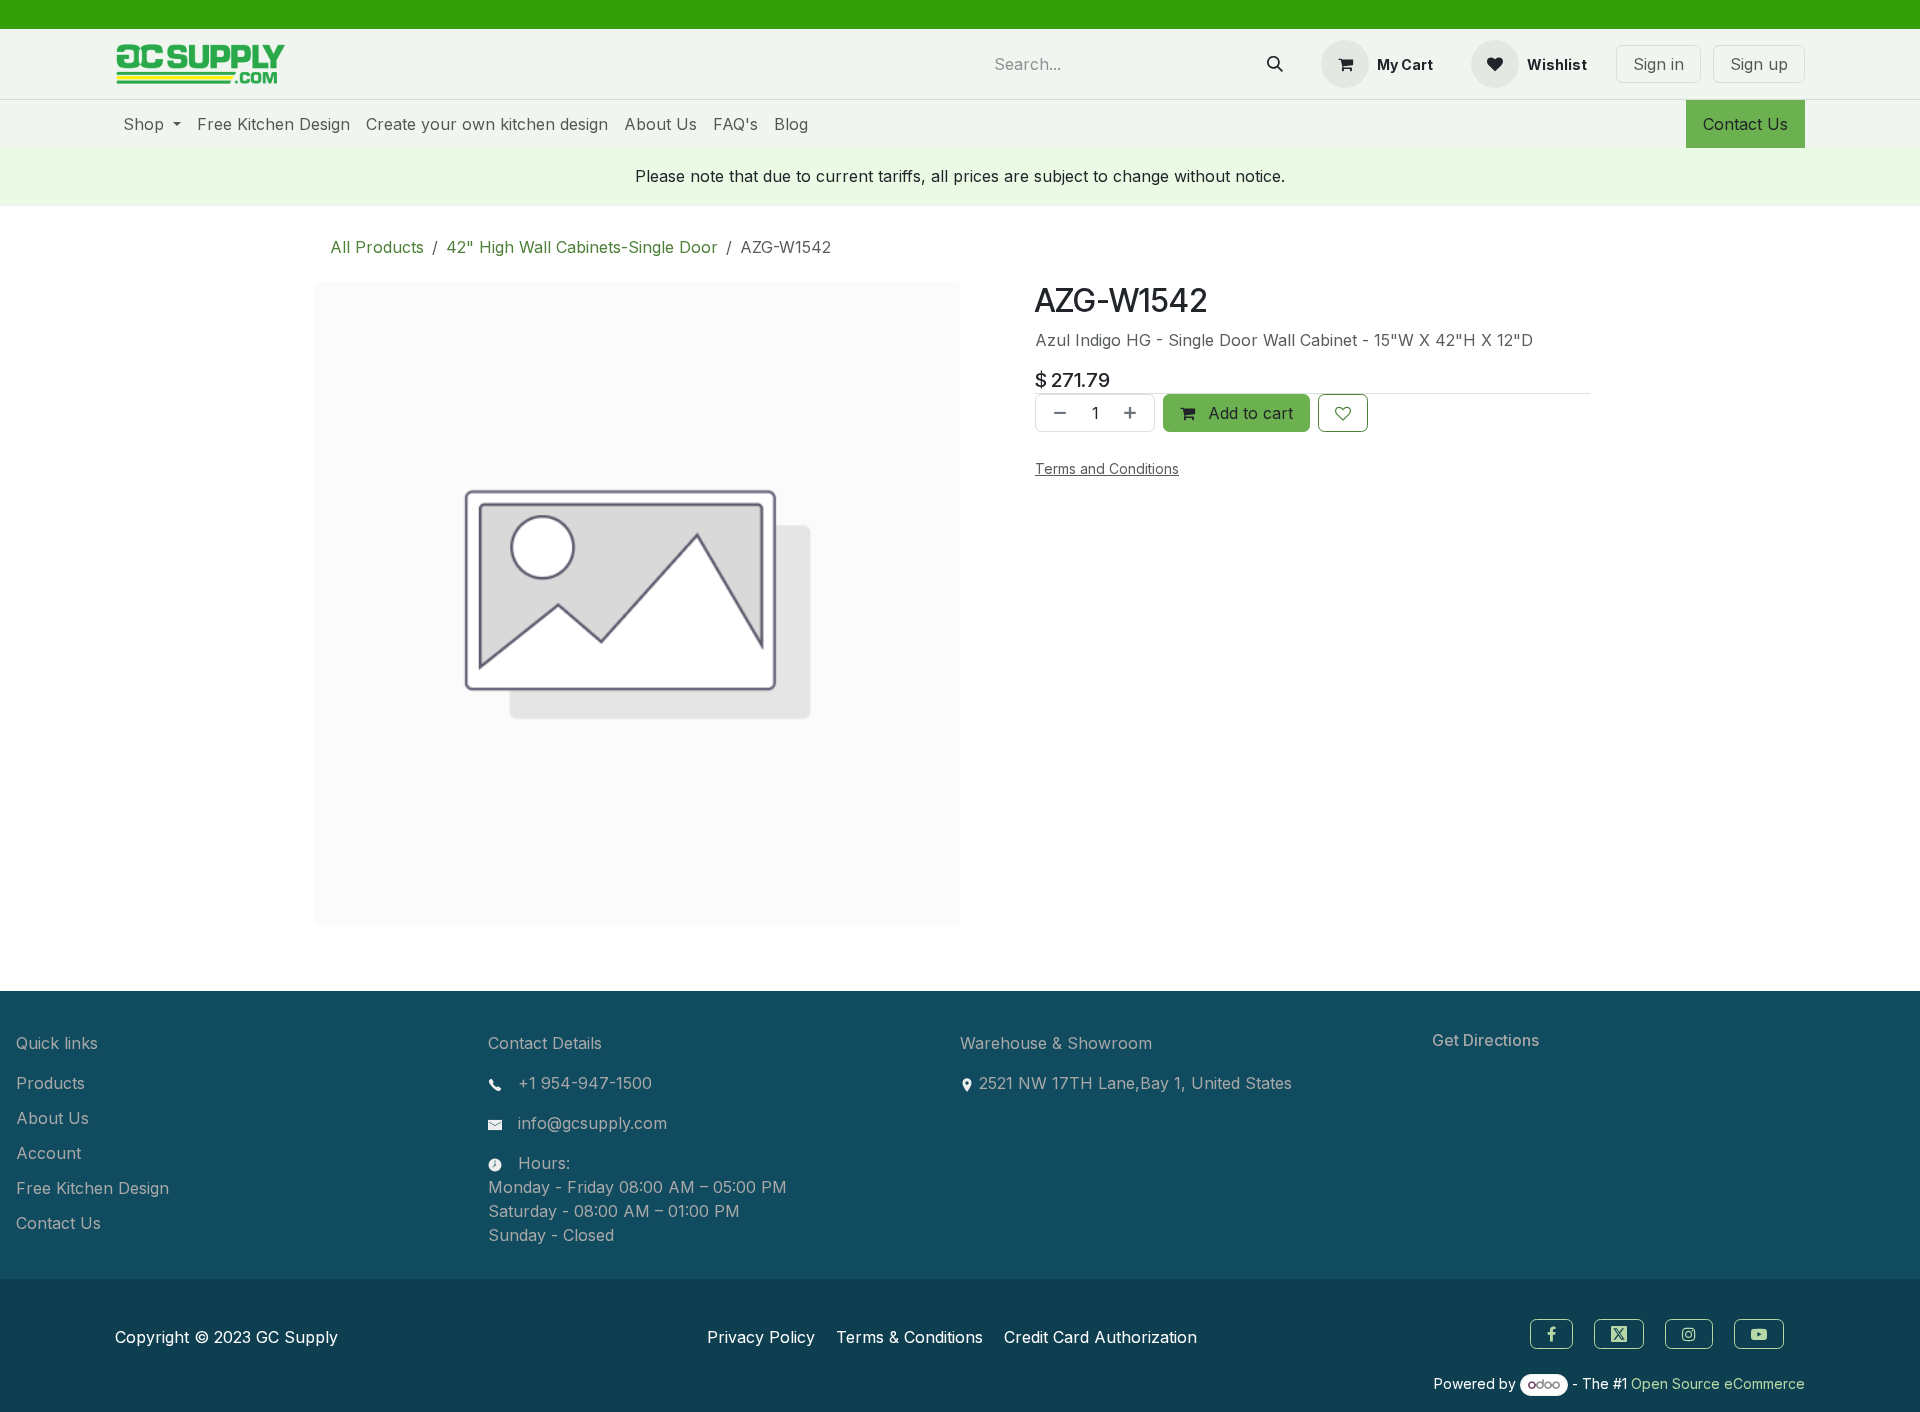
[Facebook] (1549, 1332)
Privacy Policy (761, 1337)
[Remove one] (1056, 413)
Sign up (1759, 64)
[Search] (1275, 64)
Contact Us (1745, 124)
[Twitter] (1621, 1332)
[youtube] (1761, 1332)
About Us (52, 1118)
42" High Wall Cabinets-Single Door (582, 247)
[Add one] (1134, 413)
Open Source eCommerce (1718, 1383)
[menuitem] (152, 124)
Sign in (1658, 64)
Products (50, 1083)
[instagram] (1691, 1332)
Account (48, 1153)
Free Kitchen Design (92, 1188)
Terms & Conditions (909, 1337)
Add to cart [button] (1248, 413)
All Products (377, 247)
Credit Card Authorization (1100, 1337)
